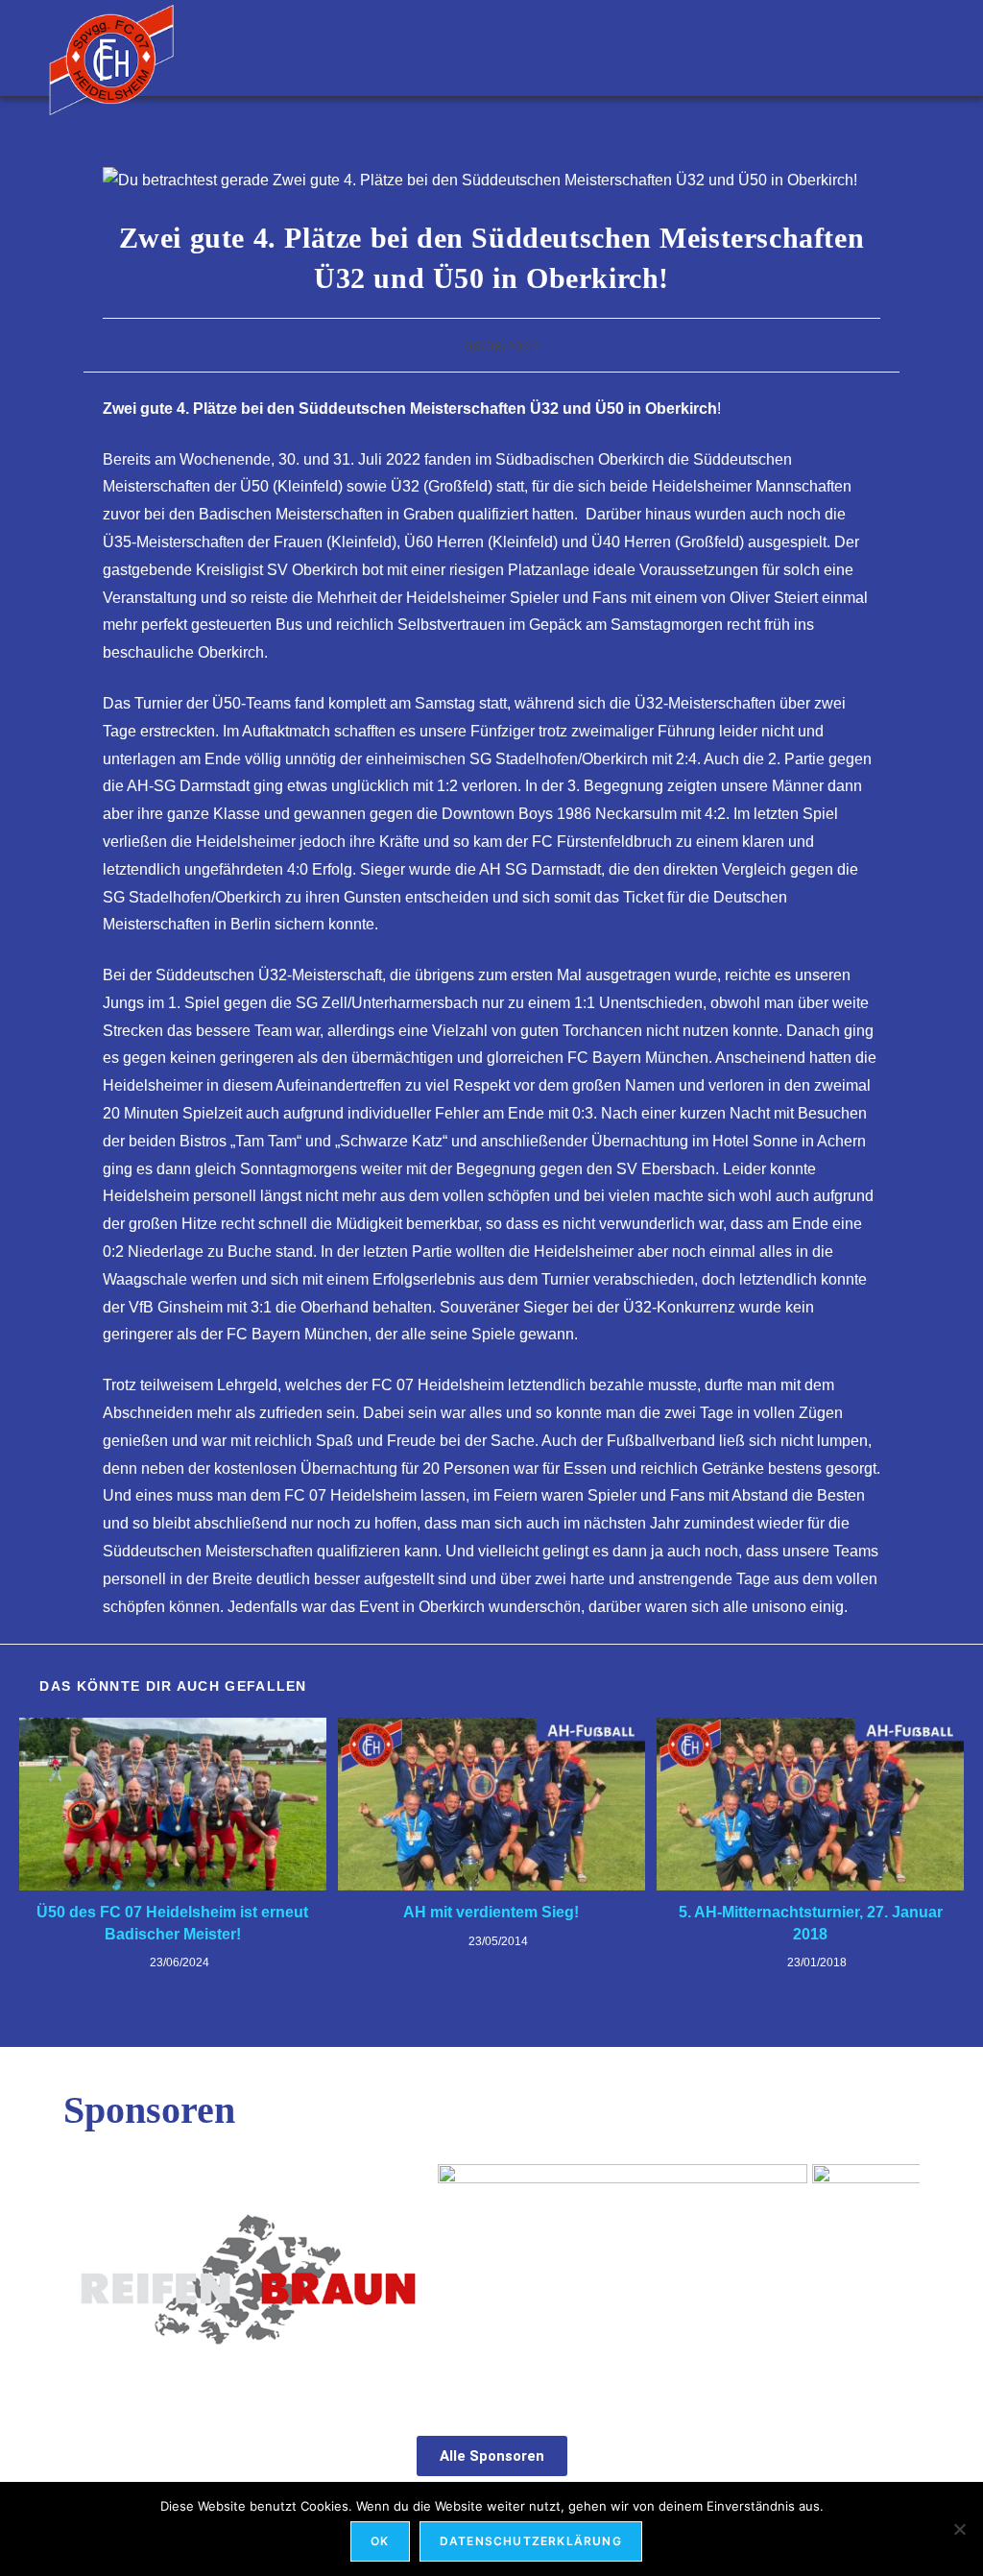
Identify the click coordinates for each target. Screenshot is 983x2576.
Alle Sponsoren (492, 2456)
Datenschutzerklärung (531, 2541)
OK (380, 2541)
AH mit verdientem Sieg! (491, 1912)
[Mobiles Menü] (925, 48)
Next (896, 2275)
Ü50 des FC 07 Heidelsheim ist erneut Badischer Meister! (172, 1923)
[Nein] (959, 2529)
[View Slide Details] (267, 2279)
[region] (491, 2280)
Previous (87, 2275)
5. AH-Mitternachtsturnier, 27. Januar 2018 (811, 1923)
